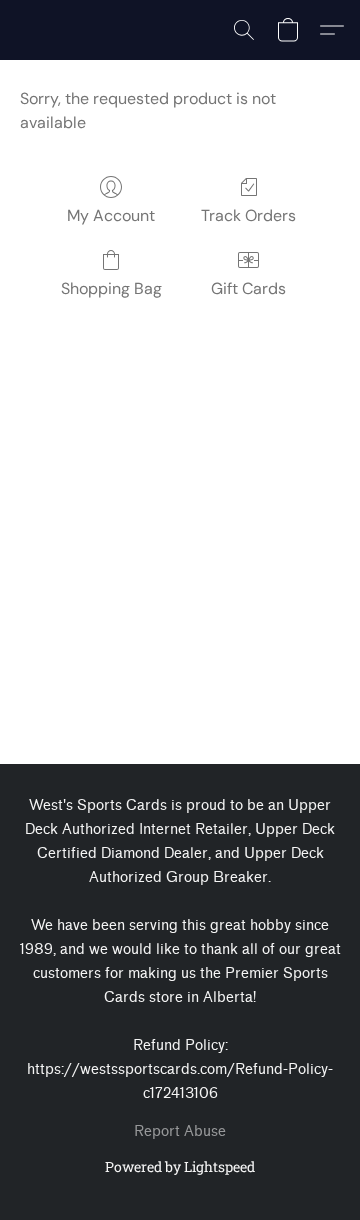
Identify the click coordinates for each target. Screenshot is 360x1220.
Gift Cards (248, 288)
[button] (244, 30)
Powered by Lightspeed (180, 1166)
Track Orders (248, 215)
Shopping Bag (111, 288)
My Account (111, 215)
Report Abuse (180, 1131)
